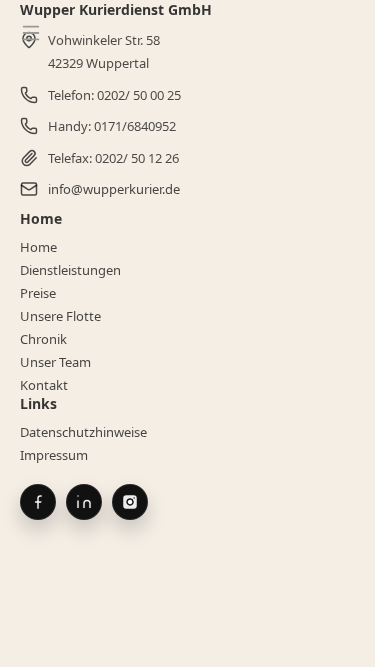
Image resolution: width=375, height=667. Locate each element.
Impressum (54, 455)
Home (38, 247)
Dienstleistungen (70, 270)
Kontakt (44, 385)
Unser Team (55, 362)
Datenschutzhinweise (83, 432)
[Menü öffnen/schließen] (31, 33)
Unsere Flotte (60, 316)
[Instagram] (130, 502)
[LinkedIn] (84, 502)
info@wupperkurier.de (114, 189)
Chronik (43, 339)
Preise (38, 293)
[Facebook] (38, 502)
